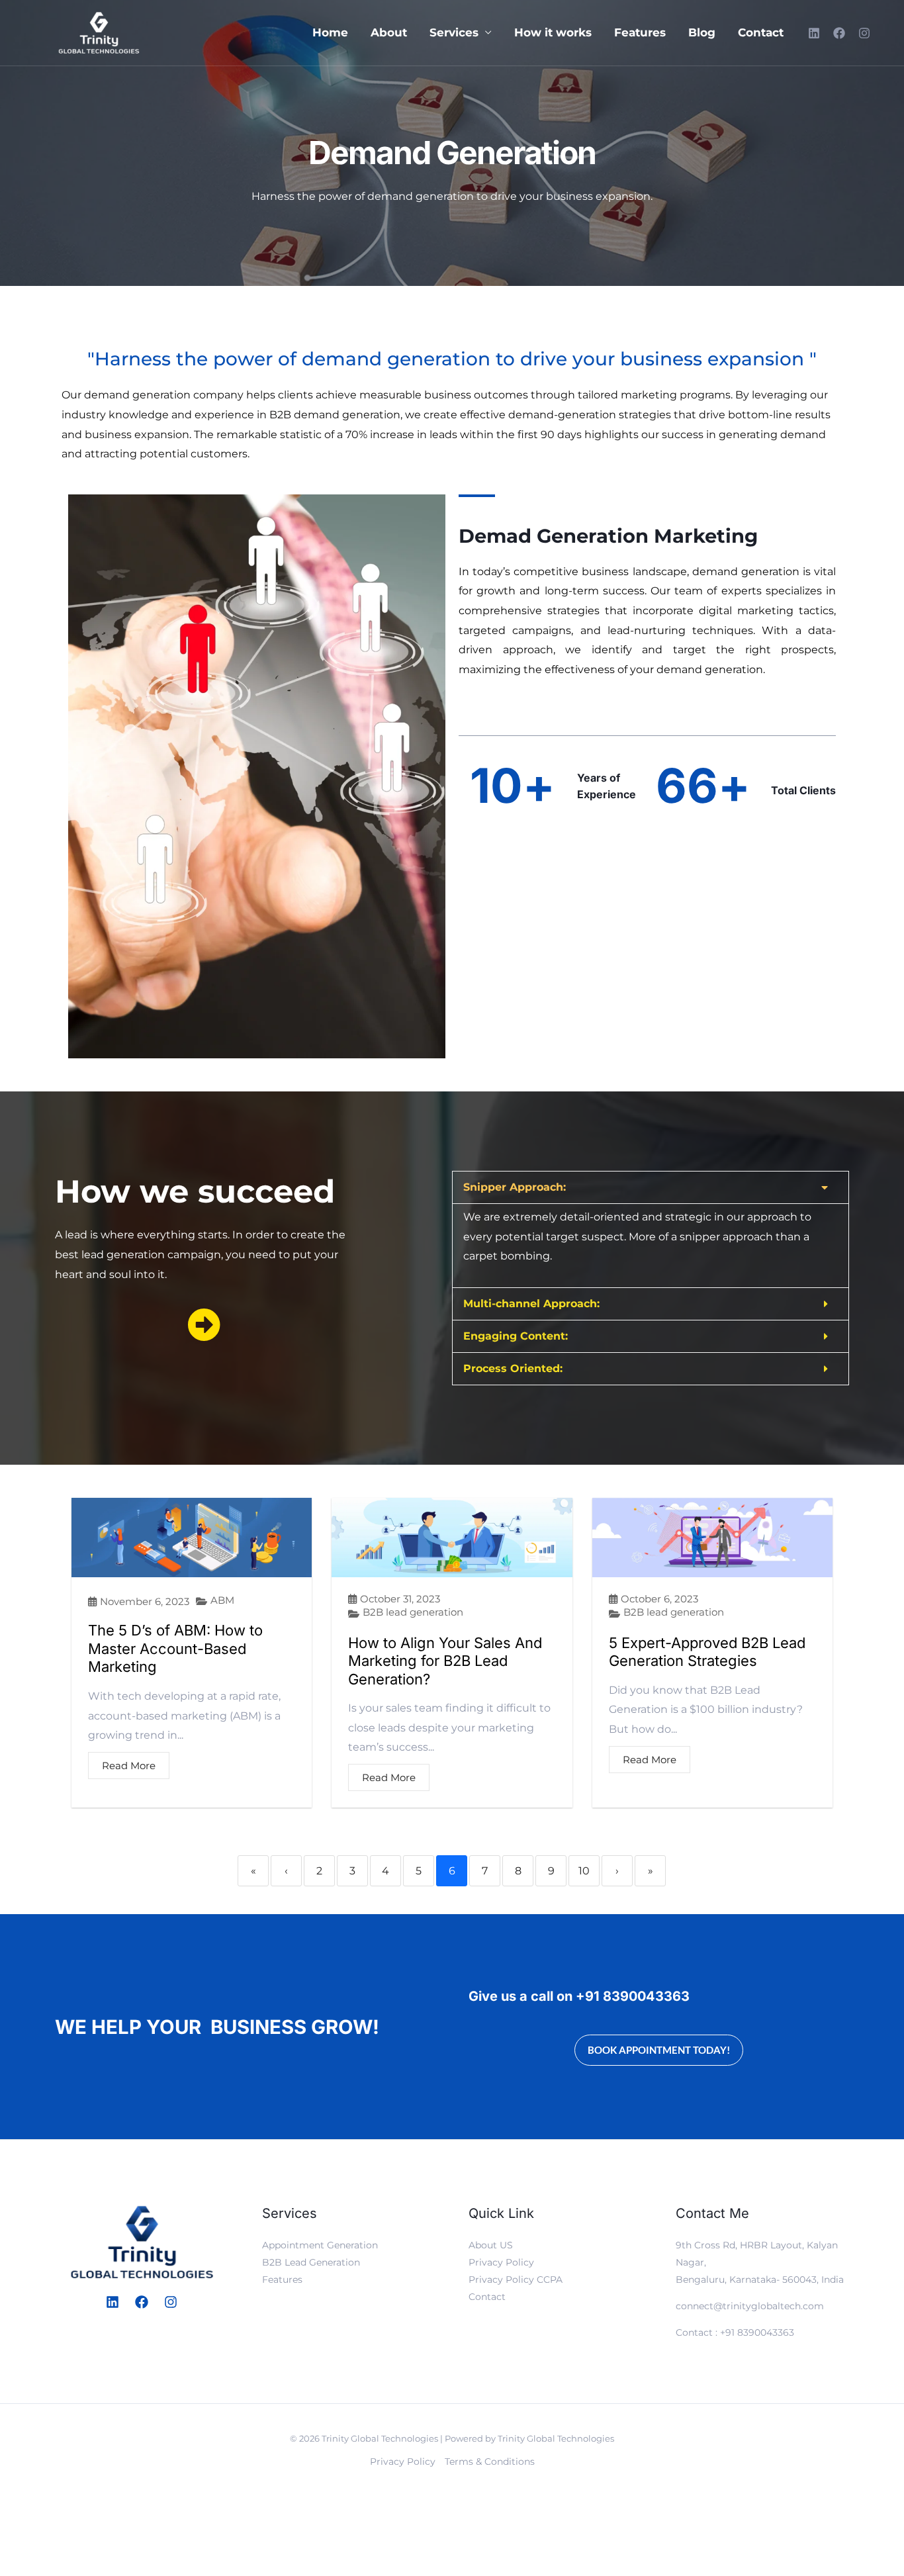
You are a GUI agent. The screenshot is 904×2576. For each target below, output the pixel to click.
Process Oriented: (513, 1368)
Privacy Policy (501, 2262)
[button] (651, 1187)
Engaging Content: (516, 1336)
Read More (129, 1766)
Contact (761, 33)
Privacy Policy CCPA (516, 2279)
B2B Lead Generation (311, 2262)
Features (640, 33)
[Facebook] (839, 33)
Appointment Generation (320, 2245)
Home (330, 33)
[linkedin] (814, 33)
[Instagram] (864, 33)
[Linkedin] (113, 2302)
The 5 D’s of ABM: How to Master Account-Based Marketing (175, 1648)
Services (454, 33)
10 (584, 1871)
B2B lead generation (413, 1612)
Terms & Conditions (490, 2461)
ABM (222, 1600)
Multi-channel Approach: (531, 1304)
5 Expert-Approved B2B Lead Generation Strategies (707, 1652)
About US (491, 2245)
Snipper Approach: (515, 1187)
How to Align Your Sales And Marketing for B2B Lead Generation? (445, 1661)
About (389, 33)
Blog (702, 33)
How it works (553, 33)
